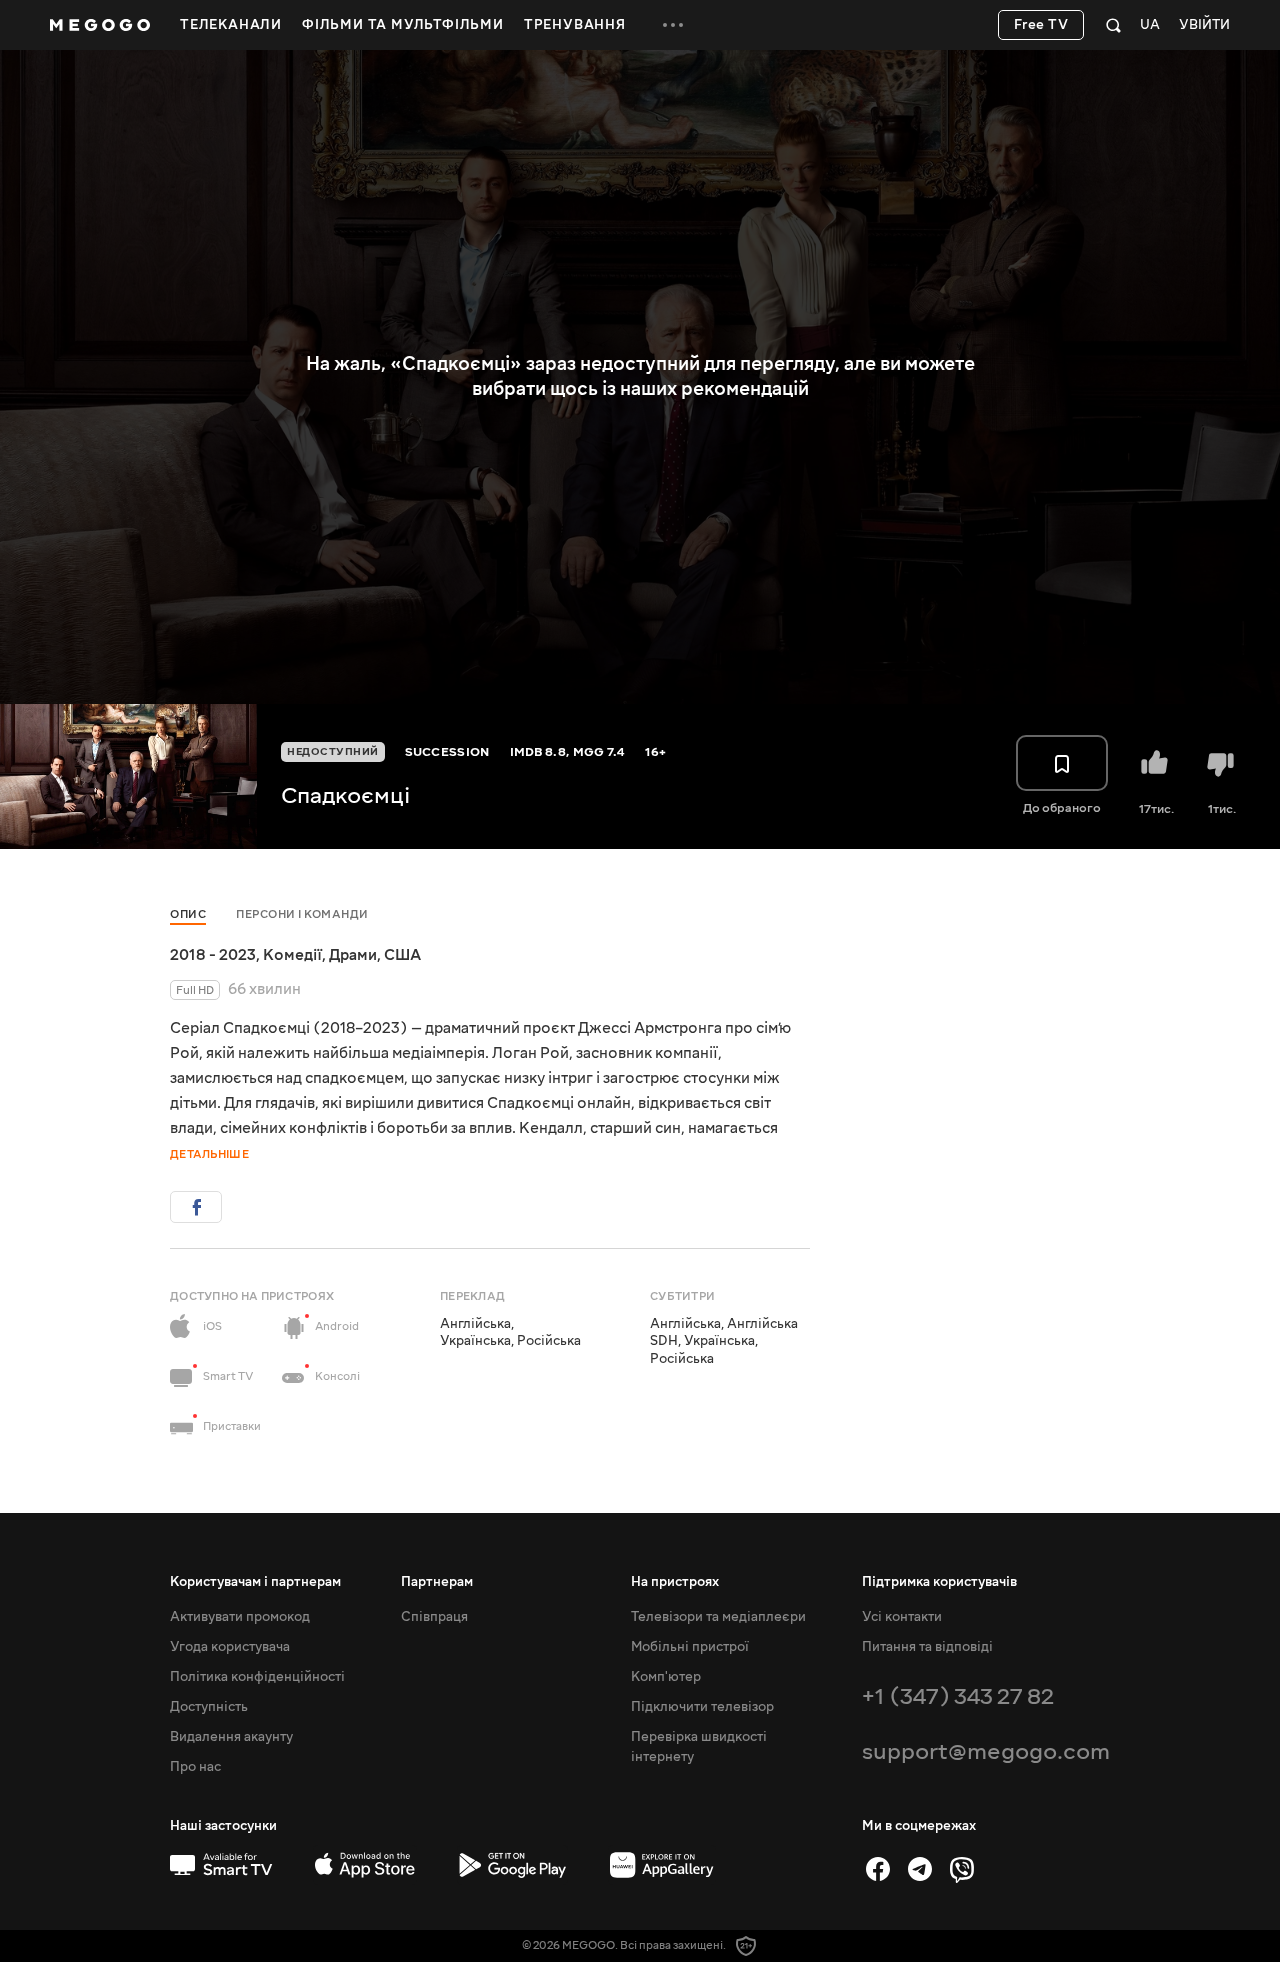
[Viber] (962, 1869)
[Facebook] (878, 1869)
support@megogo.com (986, 1751)
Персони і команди (302, 914)
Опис (188, 914)
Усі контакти (902, 1617)
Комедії (292, 955)
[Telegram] (920, 1869)
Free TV (1041, 25)
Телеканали (231, 25)
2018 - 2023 (213, 955)
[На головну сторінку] (100, 25)
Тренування (575, 25)
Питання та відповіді (927, 1647)
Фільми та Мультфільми (403, 25)
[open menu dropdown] (673, 25)
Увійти (1204, 25)
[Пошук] (1113, 25)
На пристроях (675, 1582)
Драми (353, 955)
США (402, 955)
